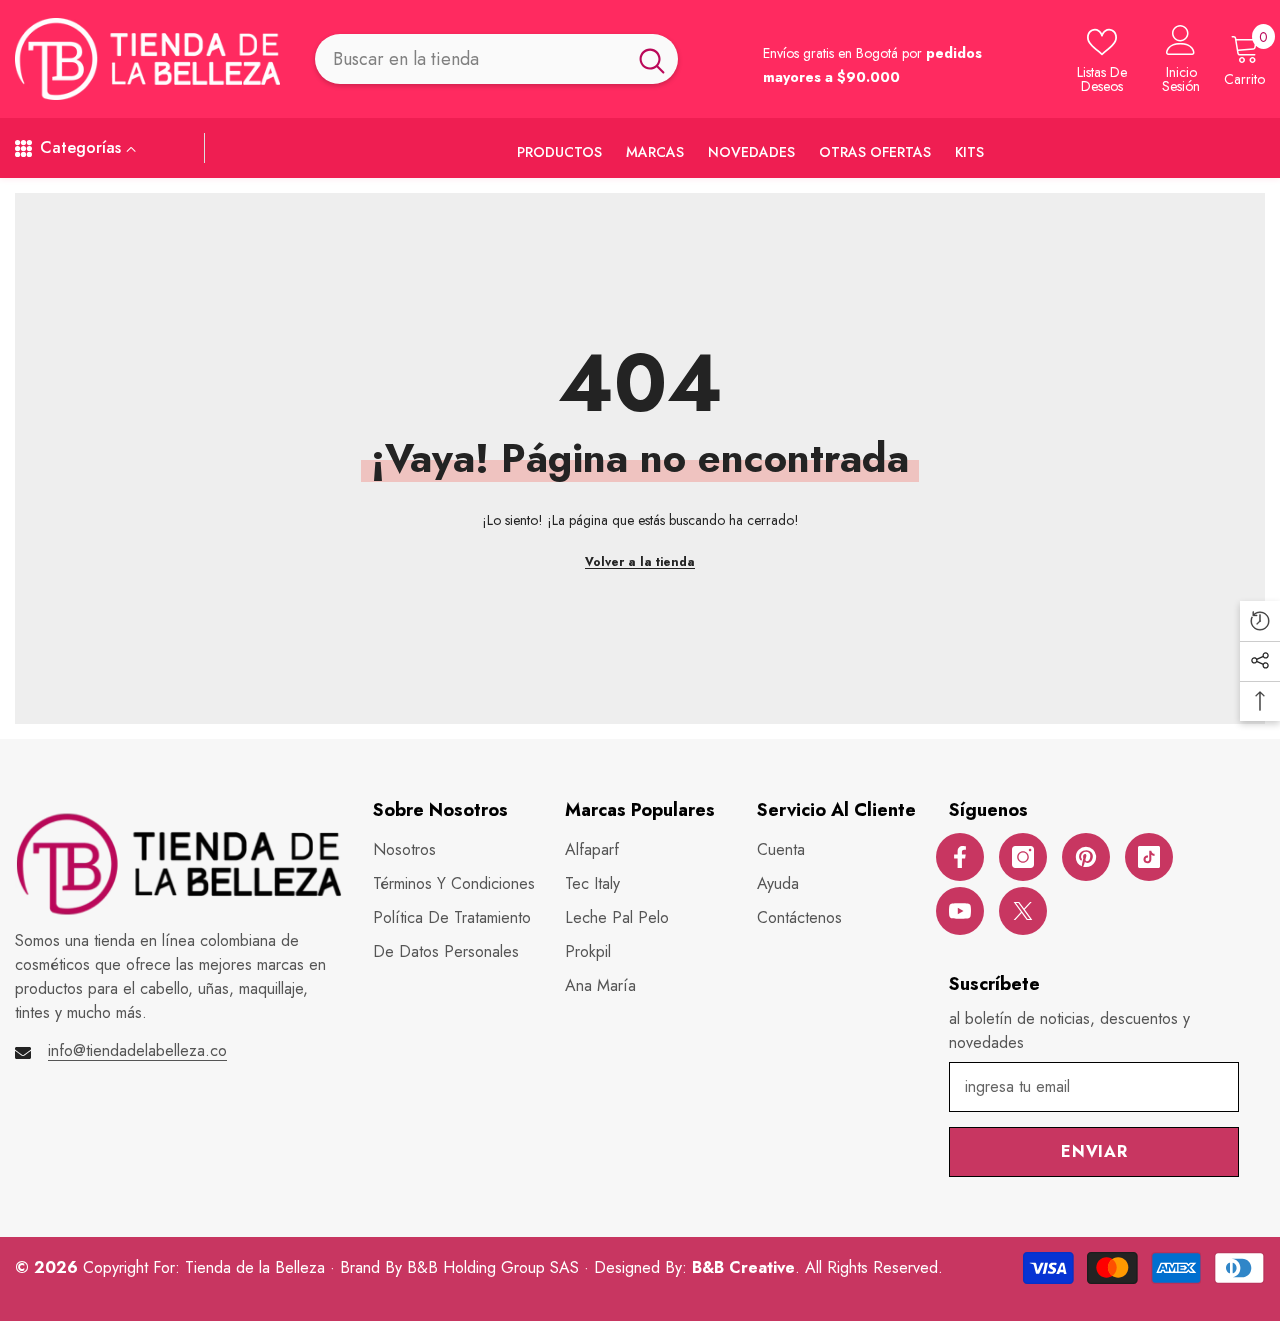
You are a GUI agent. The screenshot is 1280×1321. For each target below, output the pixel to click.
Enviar (1094, 1151)
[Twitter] (1023, 911)
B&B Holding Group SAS (495, 1267)
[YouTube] (960, 911)
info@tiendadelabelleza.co (137, 1050)
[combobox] (470, 58)
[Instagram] (1023, 857)
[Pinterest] (1086, 857)
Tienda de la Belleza (257, 1267)
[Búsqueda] (496, 58)
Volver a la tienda (640, 562)
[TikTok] (1149, 857)
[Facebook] (960, 857)
